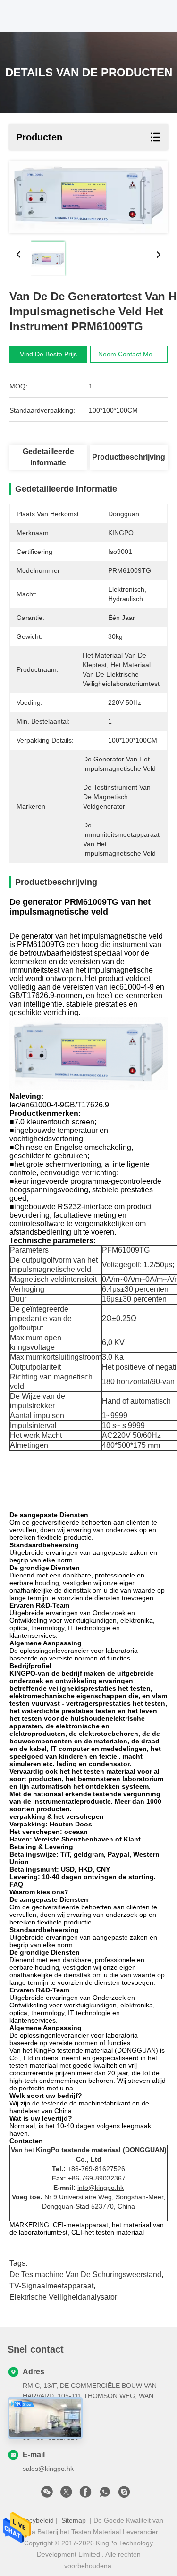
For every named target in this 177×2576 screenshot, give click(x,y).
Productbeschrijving (129, 457)
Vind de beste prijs (48, 354)
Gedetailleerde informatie (48, 457)
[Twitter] (66, 2494)
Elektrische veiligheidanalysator (63, 2297)
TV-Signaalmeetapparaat (51, 2286)
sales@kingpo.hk (48, 2469)
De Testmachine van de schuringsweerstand (85, 2275)
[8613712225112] (105, 2494)
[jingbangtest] (124, 2494)
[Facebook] (85, 2494)
